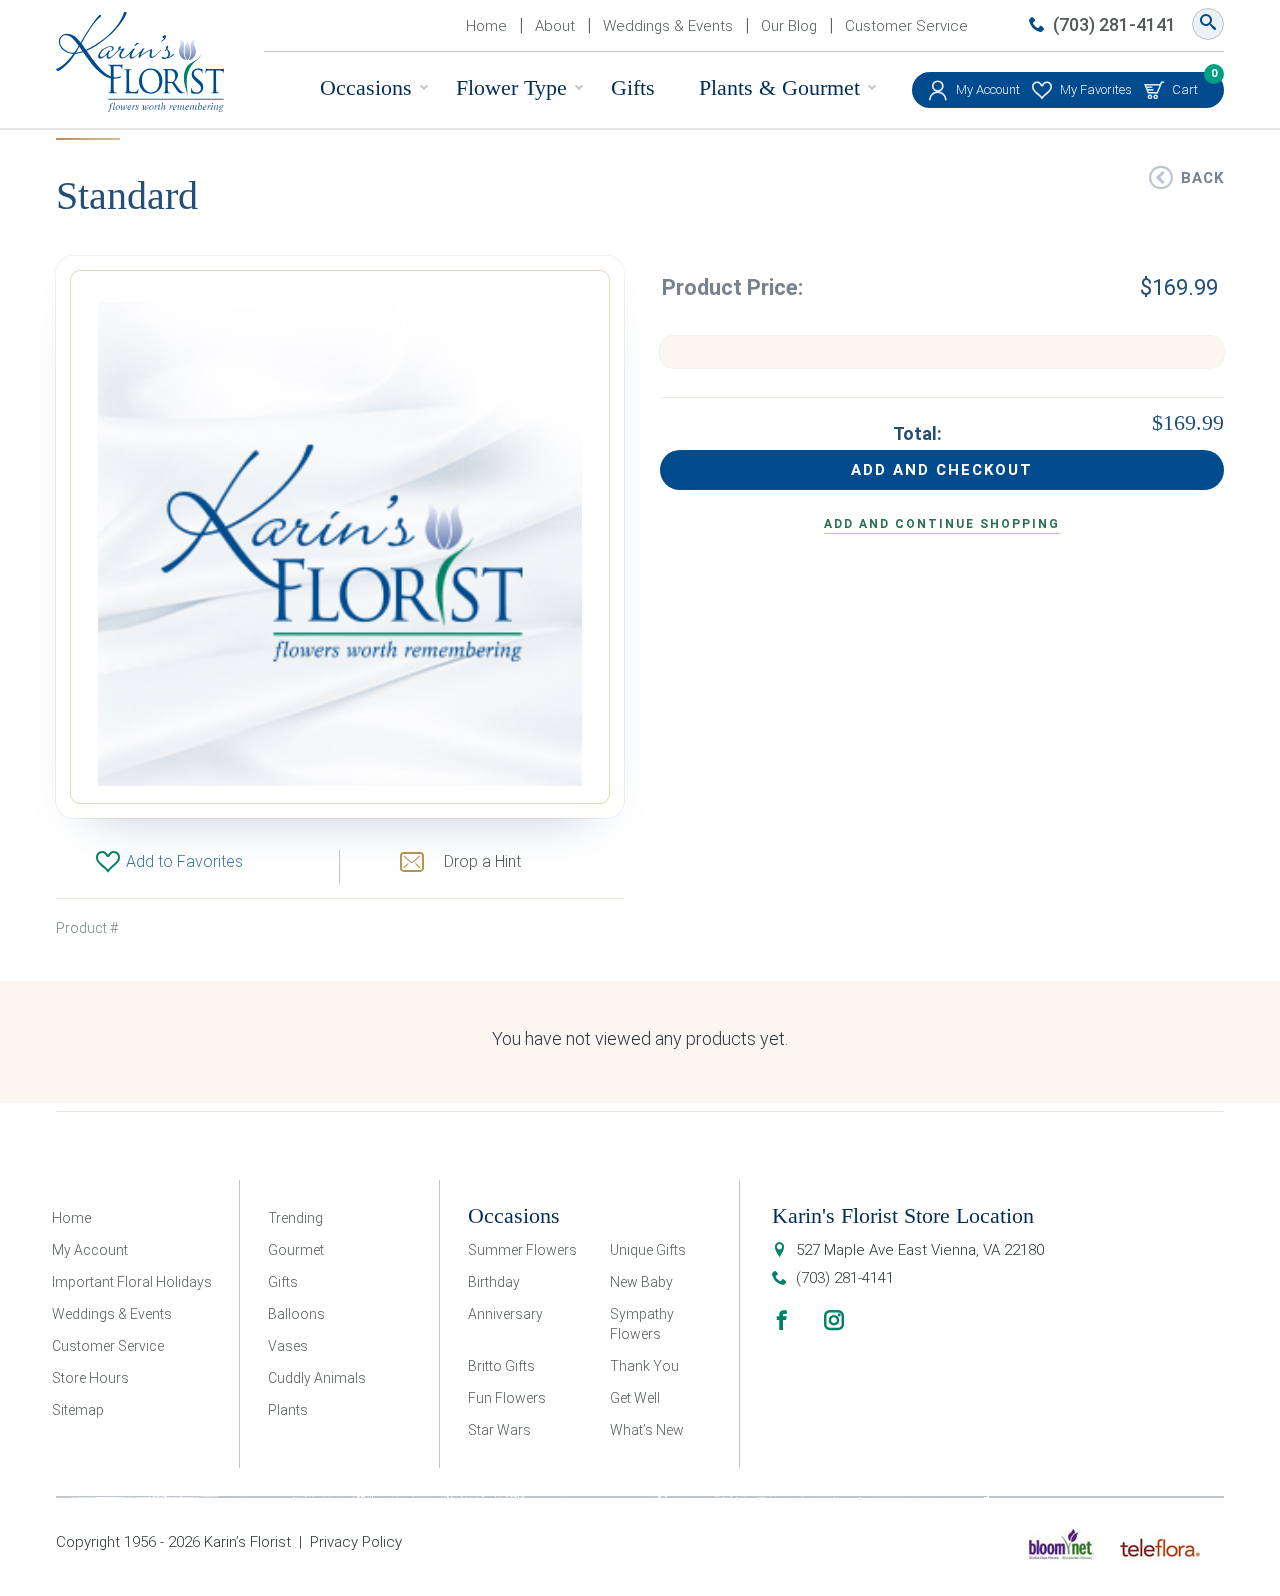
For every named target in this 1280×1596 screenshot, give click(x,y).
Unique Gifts (648, 1250)
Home (486, 26)
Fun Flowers (507, 1398)
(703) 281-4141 (1114, 24)
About (555, 26)
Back (1202, 178)
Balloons (296, 1314)
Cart (1185, 84)
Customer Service (906, 26)
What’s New (647, 1430)
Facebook (782, 1320)
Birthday (494, 1282)
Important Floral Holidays (132, 1282)
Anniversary (505, 1314)
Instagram (834, 1320)
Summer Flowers (522, 1250)
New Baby (641, 1282)
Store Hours (90, 1378)
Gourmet (296, 1250)
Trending (295, 1218)
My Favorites (1096, 89)
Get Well (635, 1398)
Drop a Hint (482, 861)
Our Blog (789, 26)
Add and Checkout (942, 470)
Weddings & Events (668, 26)
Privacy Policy (356, 1542)
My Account (988, 89)
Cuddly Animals (317, 1378)
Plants (288, 1410)
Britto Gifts (501, 1366)
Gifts (633, 87)
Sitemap (78, 1410)
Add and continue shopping (942, 524)
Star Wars (499, 1430)
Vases (288, 1346)
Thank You (644, 1366)
